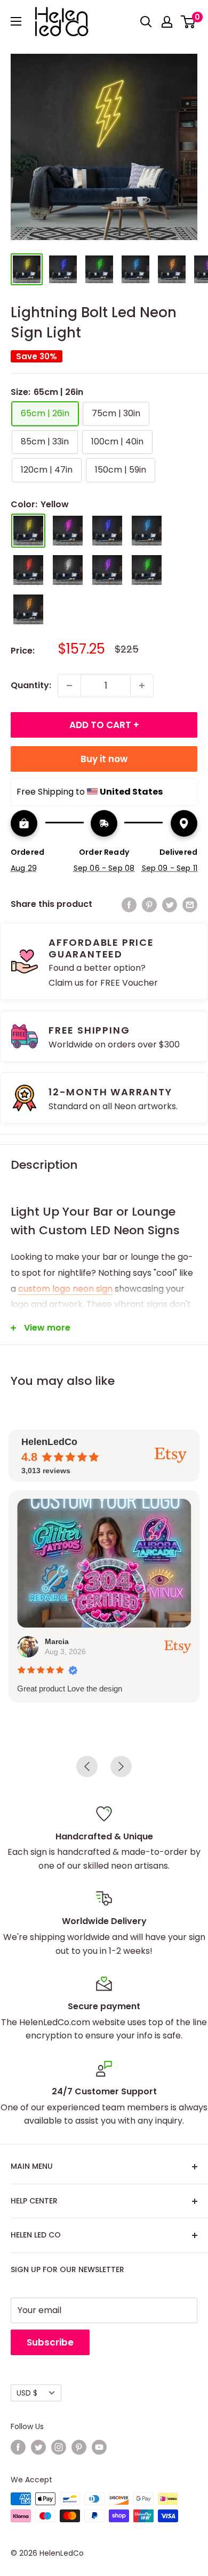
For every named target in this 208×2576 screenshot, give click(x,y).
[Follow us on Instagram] (59, 2447)
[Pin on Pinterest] (149, 904)
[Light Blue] (147, 531)
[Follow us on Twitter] (38, 2447)
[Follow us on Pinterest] (79, 2447)
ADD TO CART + (104, 725)
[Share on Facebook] (129, 904)
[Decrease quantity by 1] (69, 686)
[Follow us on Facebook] (18, 2447)
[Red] (28, 570)
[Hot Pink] (68, 531)
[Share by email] (190, 904)
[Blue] (107, 531)
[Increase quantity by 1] (142, 686)
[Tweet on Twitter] (170, 904)
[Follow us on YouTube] (99, 2447)
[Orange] (28, 609)
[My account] (167, 22)
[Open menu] (16, 21)
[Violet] (107, 570)
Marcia (57, 1641)
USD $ (27, 2393)
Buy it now (104, 759)
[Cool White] (68, 570)
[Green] (147, 570)
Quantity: (31, 685)
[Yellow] (28, 531)
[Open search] (146, 22)
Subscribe (50, 2342)
